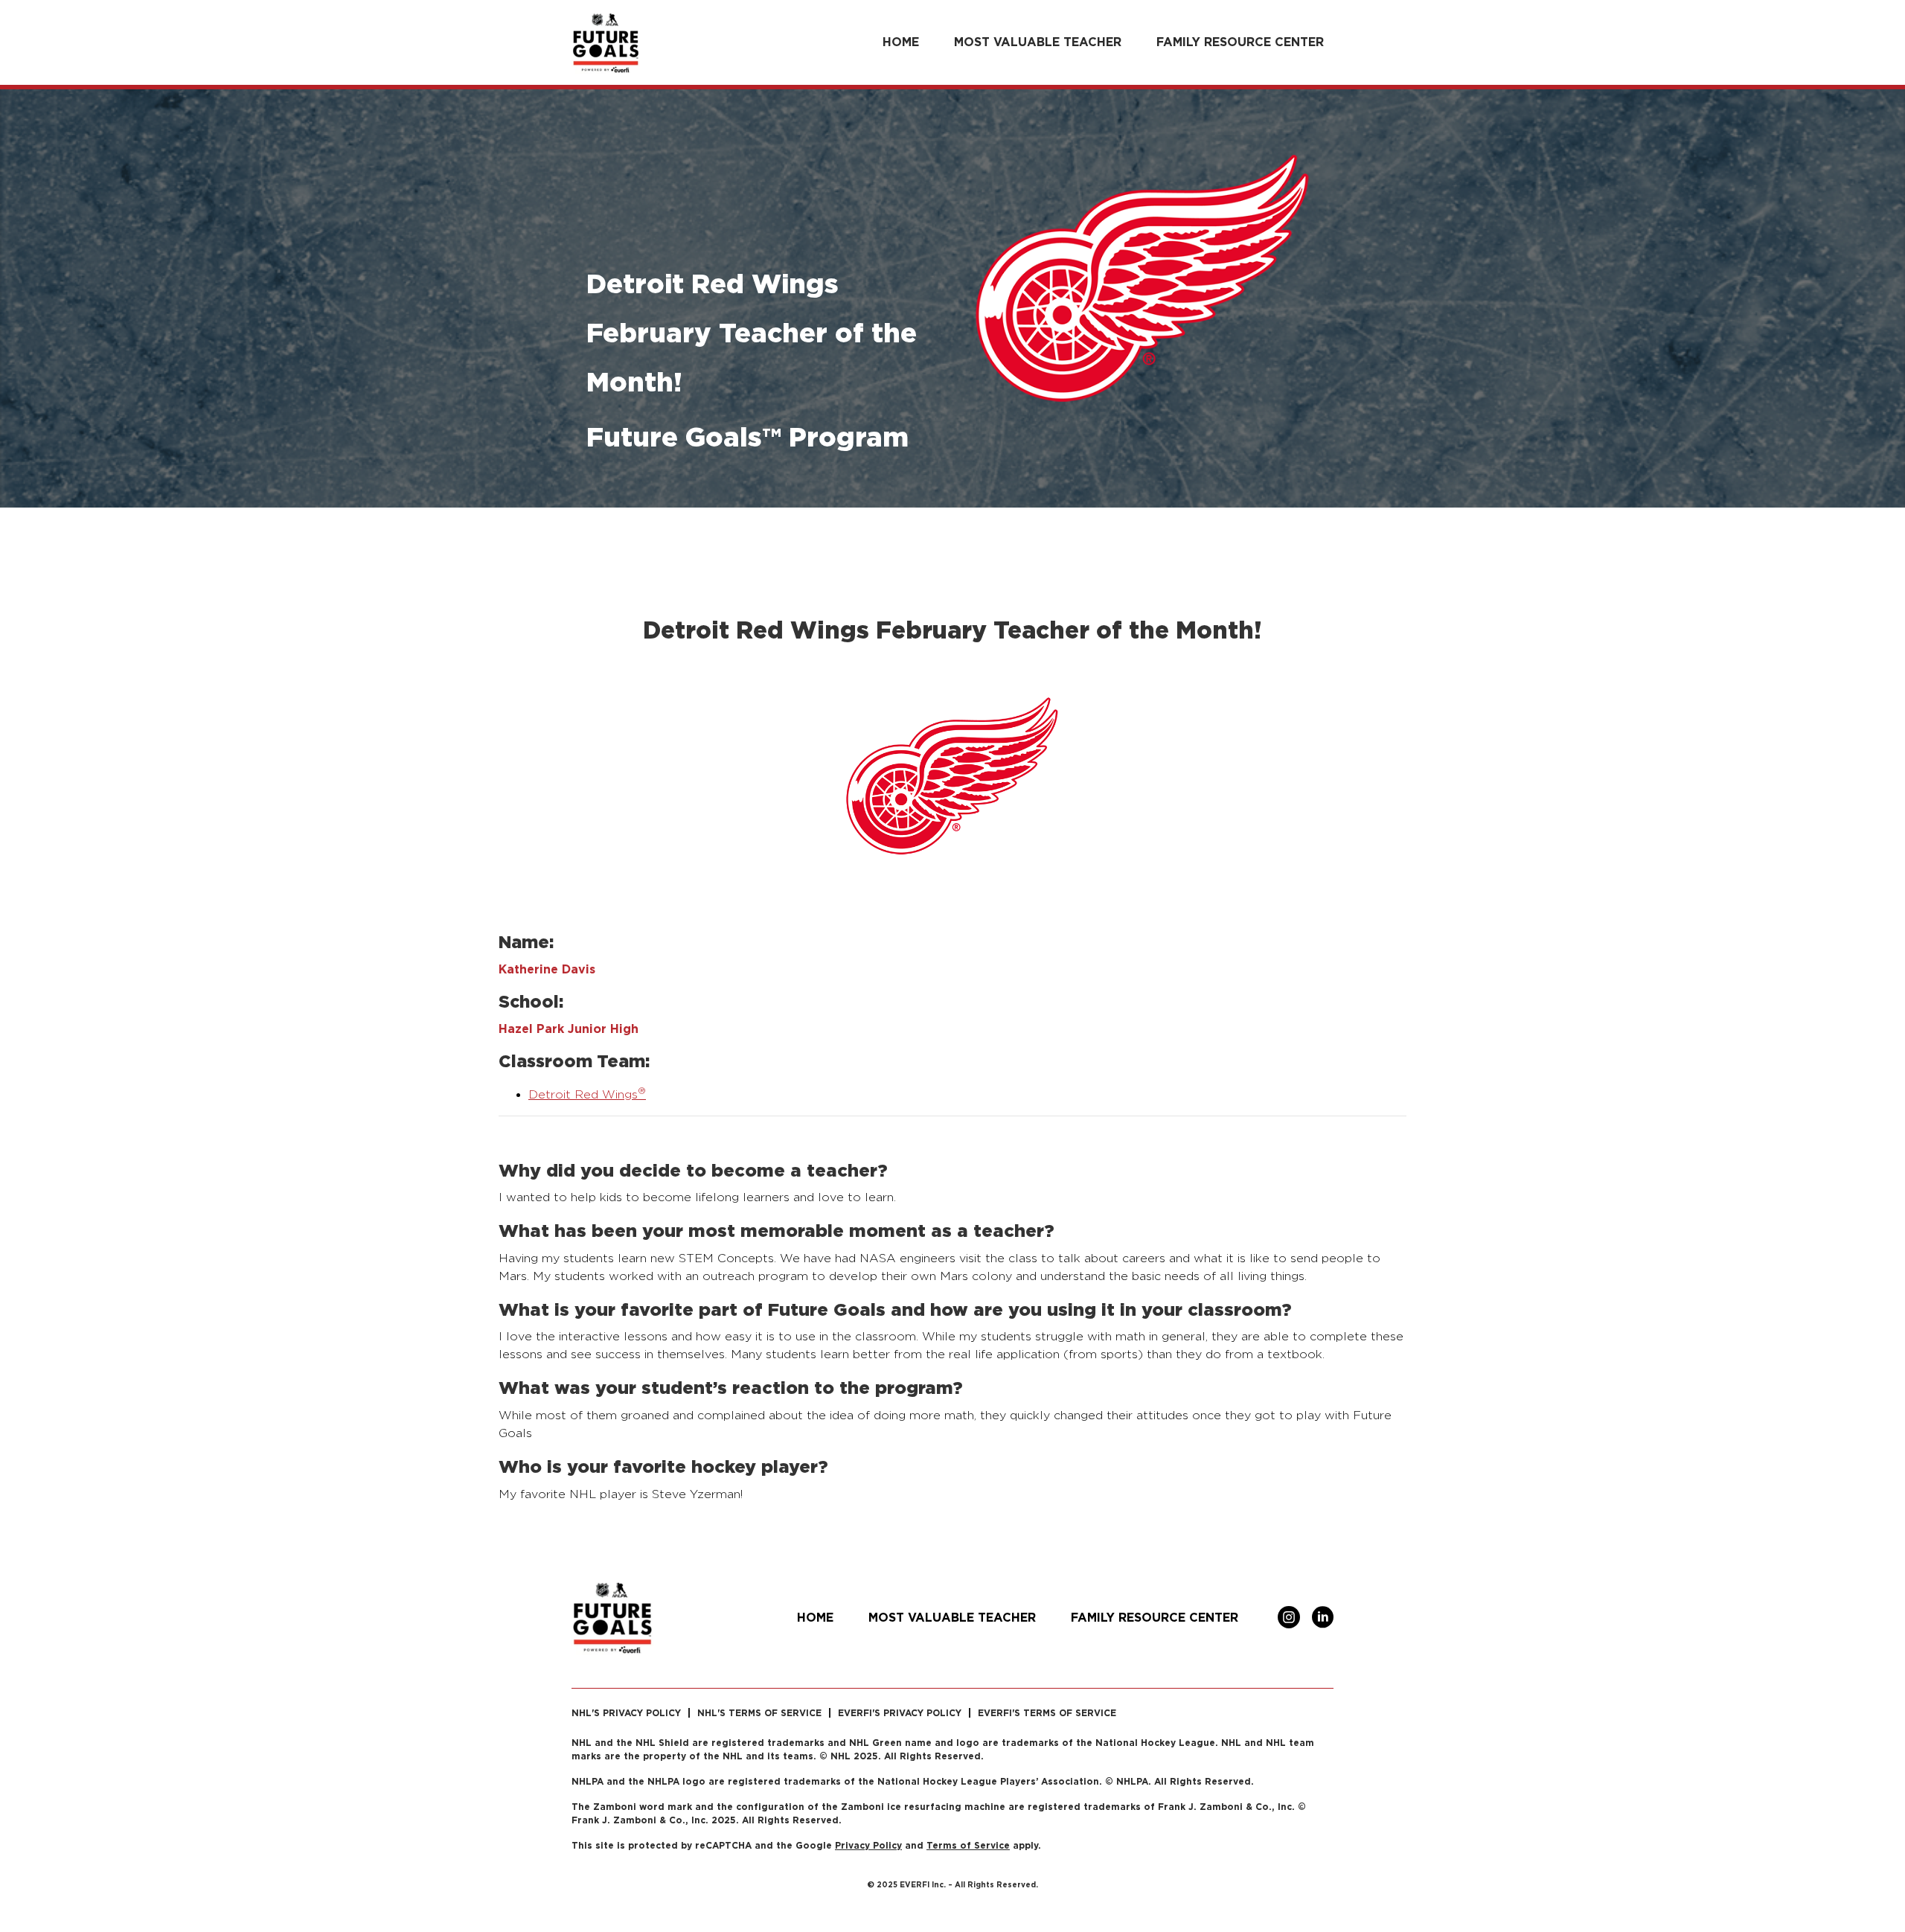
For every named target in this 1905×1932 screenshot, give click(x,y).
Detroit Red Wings (587, 1094)
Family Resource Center (1240, 42)
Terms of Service (968, 1845)
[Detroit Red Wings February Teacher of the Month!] (952, 788)
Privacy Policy (868, 1845)
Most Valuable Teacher (1038, 42)
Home (901, 42)
